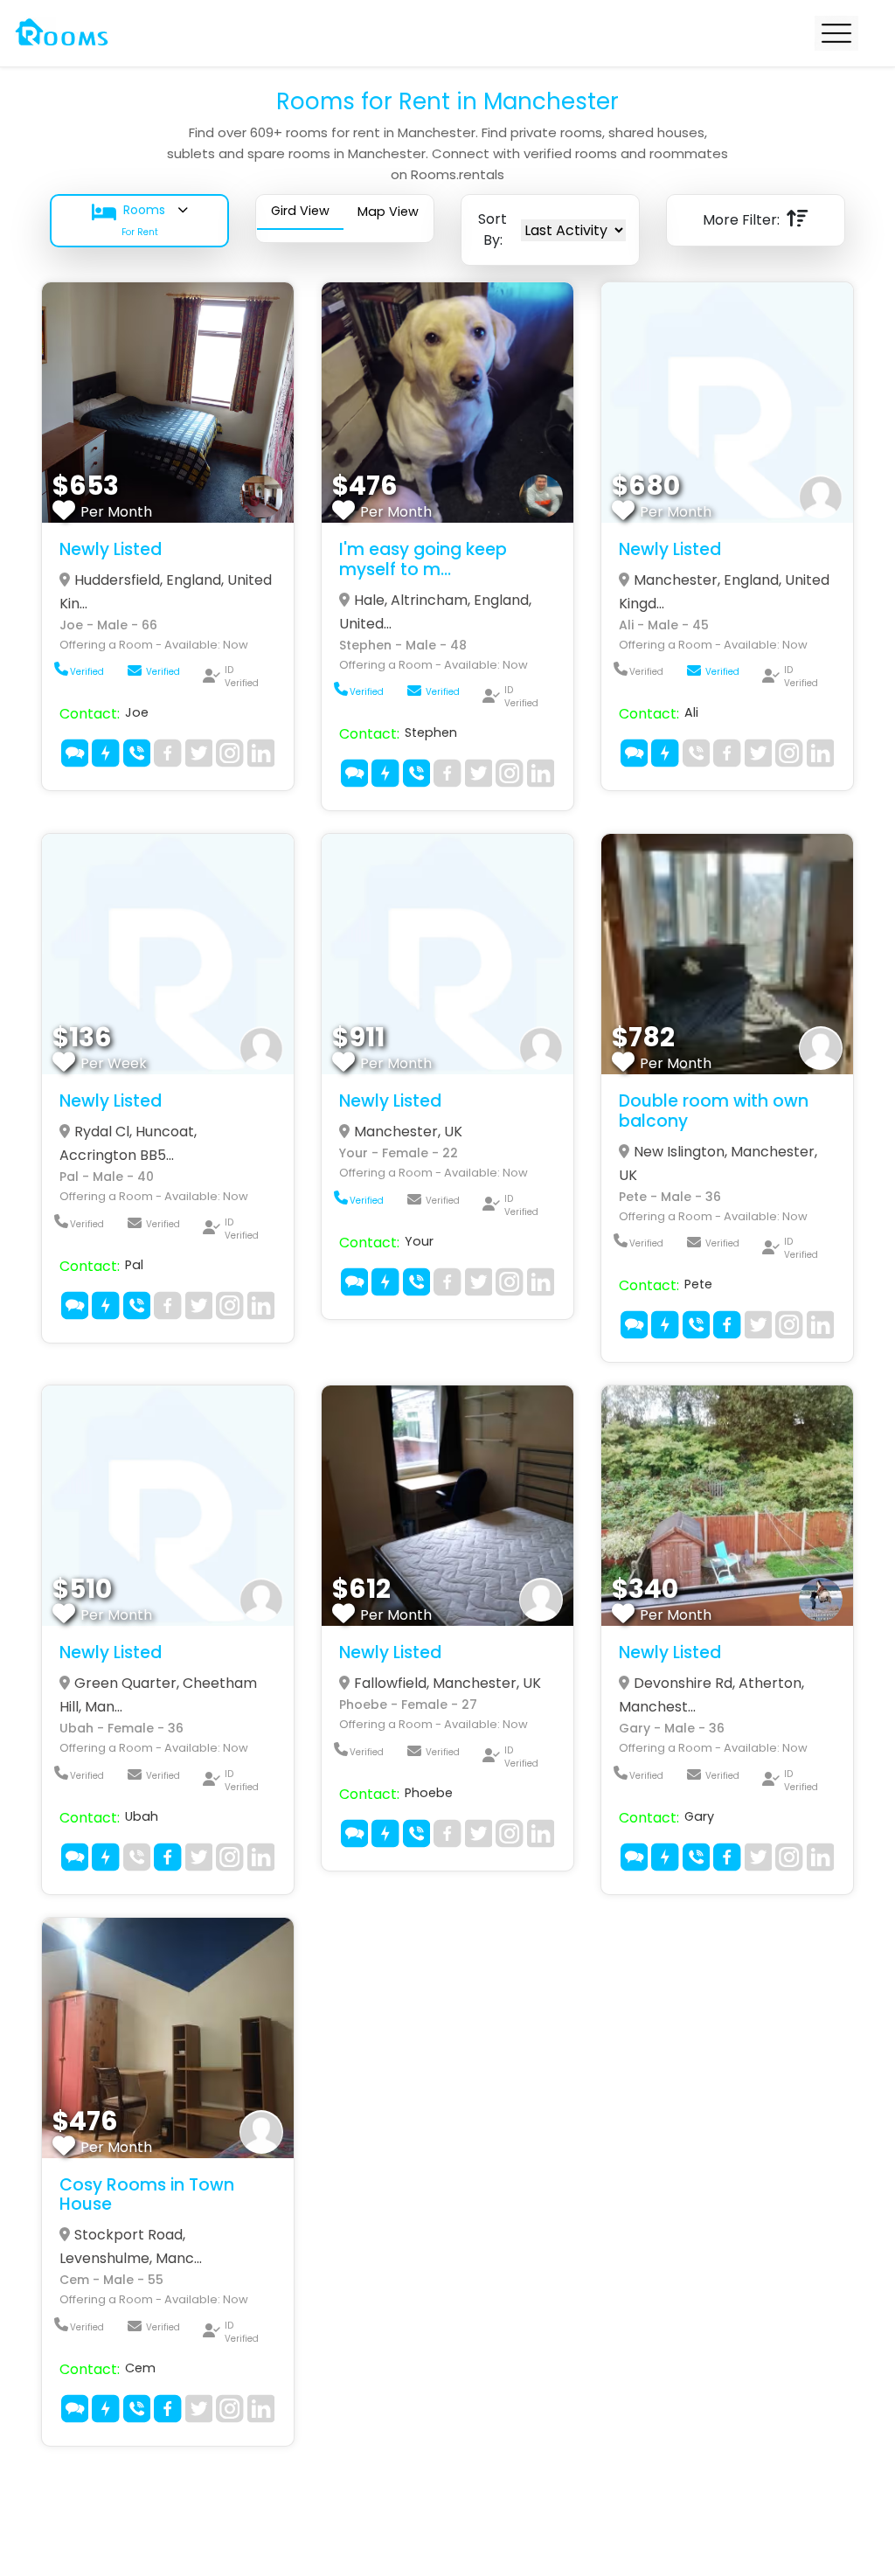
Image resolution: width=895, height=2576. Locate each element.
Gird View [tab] (300, 211)
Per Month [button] (116, 512)
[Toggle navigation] (836, 33)
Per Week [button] (114, 1063)
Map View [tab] (388, 212)
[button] (139, 221)
